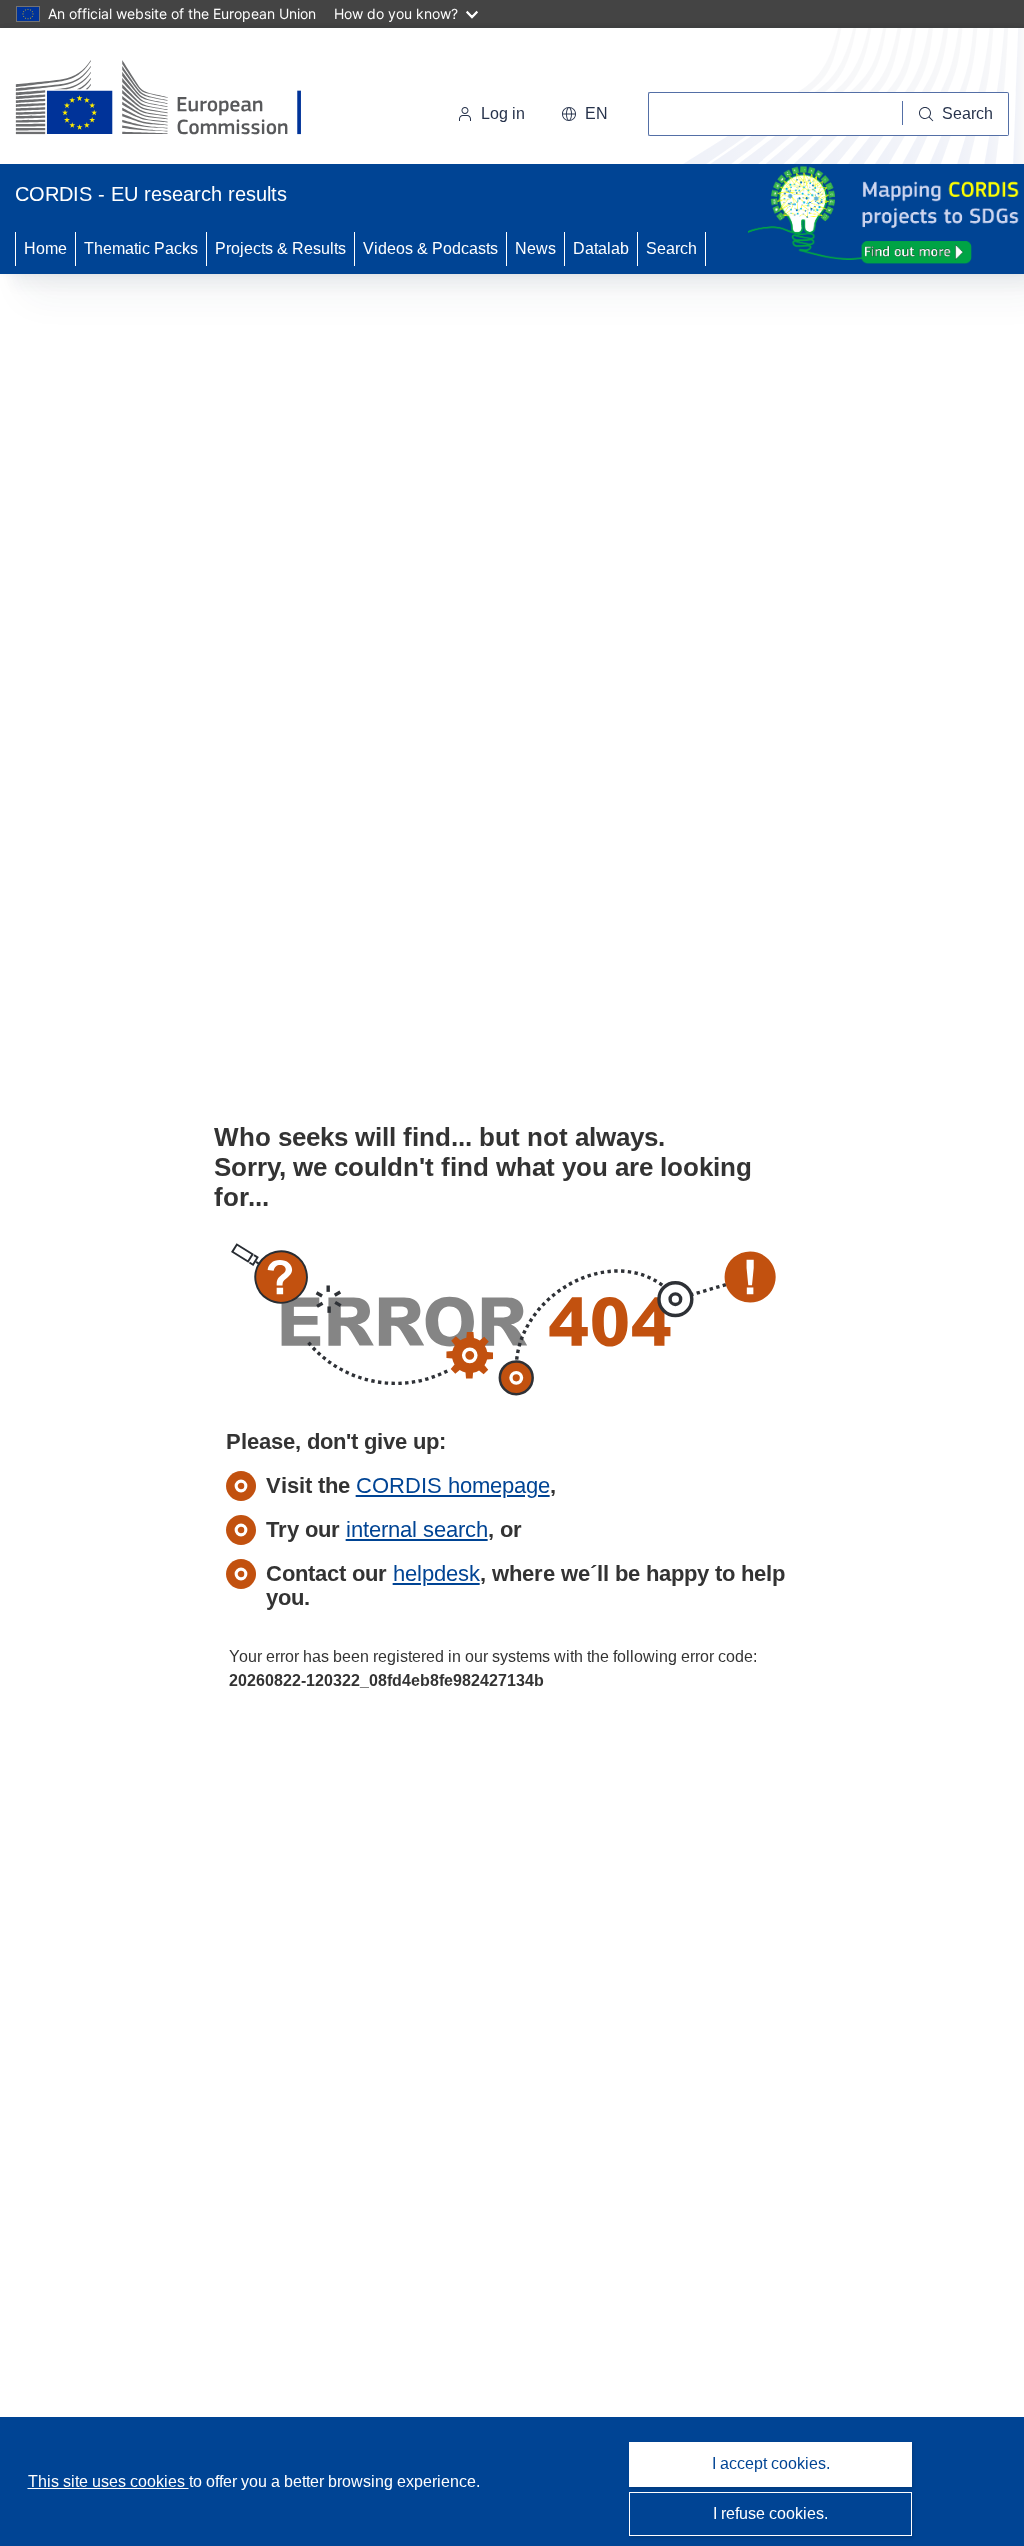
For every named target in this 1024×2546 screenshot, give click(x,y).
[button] (584, 114)
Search (671, 248)
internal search (417, 1529)
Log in (503, 113)
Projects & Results (280, 248)
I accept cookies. (771, 2463)
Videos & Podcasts (430, 248)
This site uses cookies (108, 2481)
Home (45, 248)
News (535, 248)
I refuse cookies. (770, 2513)
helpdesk (436, 1573)
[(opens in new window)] (176, 100)
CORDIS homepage (453, 1485)
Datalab (601, 248)
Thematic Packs (141, 248)
